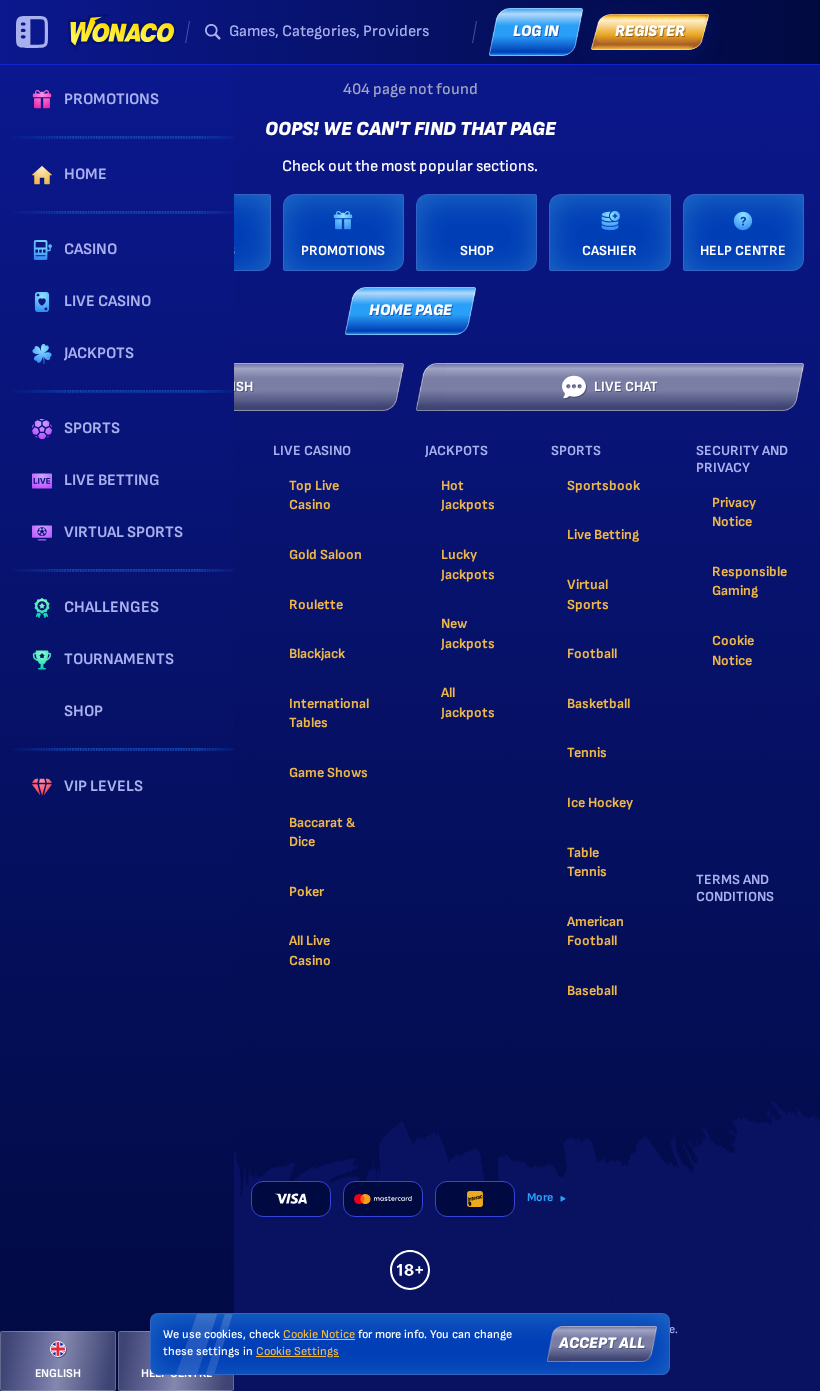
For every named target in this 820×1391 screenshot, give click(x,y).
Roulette (316, 604)
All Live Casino (310, 950)
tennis (587, 752)
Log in (536, 31)
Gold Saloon (325, 554)
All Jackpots (468, 702)
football (592, 653)
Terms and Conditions (735, 888)
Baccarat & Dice (322, 832)
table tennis (587, 862)
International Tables (329, 713)
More (540, 1197)
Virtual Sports (588, 594)
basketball (598, 703)
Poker (306, 891)
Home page (410, 310)
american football (595, 931)
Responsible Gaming (749, 581)
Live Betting (603, 534)
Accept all (602, 1343)
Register (650, 31)
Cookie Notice (733, 650)
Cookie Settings (297, 1352)
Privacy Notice (734, 512)
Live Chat (626, 386)
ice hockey (600, 802)
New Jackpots (468, 633)
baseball (592, 990)
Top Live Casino (314, 495)
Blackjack (317, 653)
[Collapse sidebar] (32, 32)
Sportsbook (603, 485)
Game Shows (328, 772)
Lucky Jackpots (468, 564)
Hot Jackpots (468, 495)
